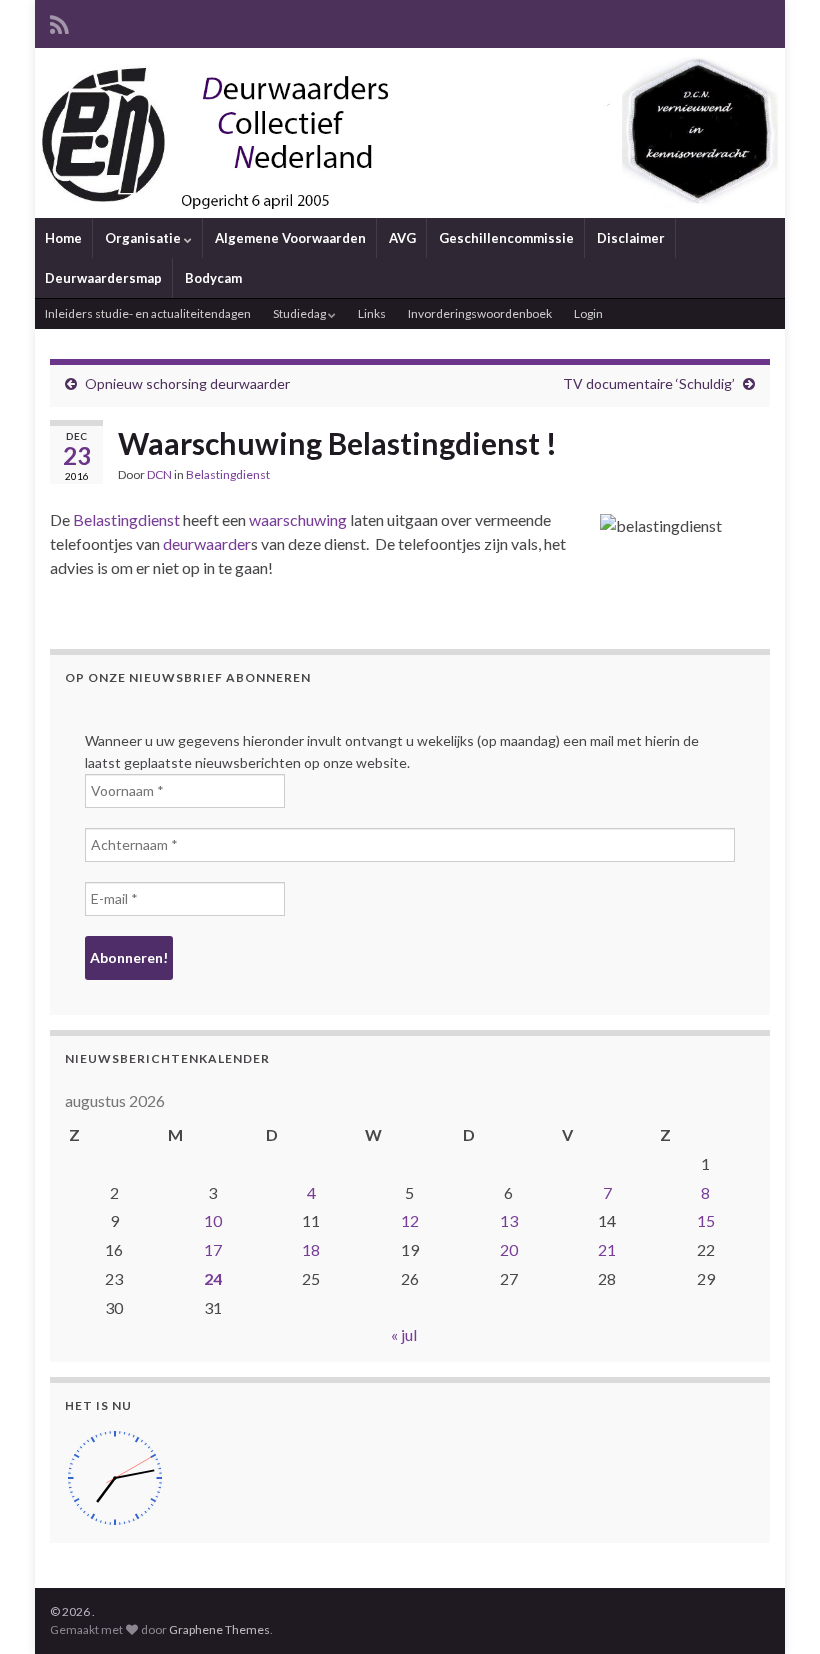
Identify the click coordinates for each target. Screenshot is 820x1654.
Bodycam (213, 278)
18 (311, 1249)
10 (213, 1220)
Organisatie (144, 238)
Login (588, 313)
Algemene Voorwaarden (290, 238)
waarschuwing (298, 519)
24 (213, 1278)
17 (213, 1249)
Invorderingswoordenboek (480, 313)
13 (509, 1220)
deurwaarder (207, 543)
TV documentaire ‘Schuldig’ (649, 383)
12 (410, 1220)
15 (706, 1220)
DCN (159, 474)
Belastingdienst (228, 474)
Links (372, 313)
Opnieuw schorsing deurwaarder (187, 383)
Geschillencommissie (506, 238)
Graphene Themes (219, 1629)
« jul (404, 1334)
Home (63, 238)
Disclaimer (631, 238)
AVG (402, 238)
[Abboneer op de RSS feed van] (59, 21)
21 (607, 1249)
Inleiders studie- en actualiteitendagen (148, 313)
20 (509, 1249)
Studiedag (300, 313)
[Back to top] (775, 1609)
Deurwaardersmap (103, 278)
